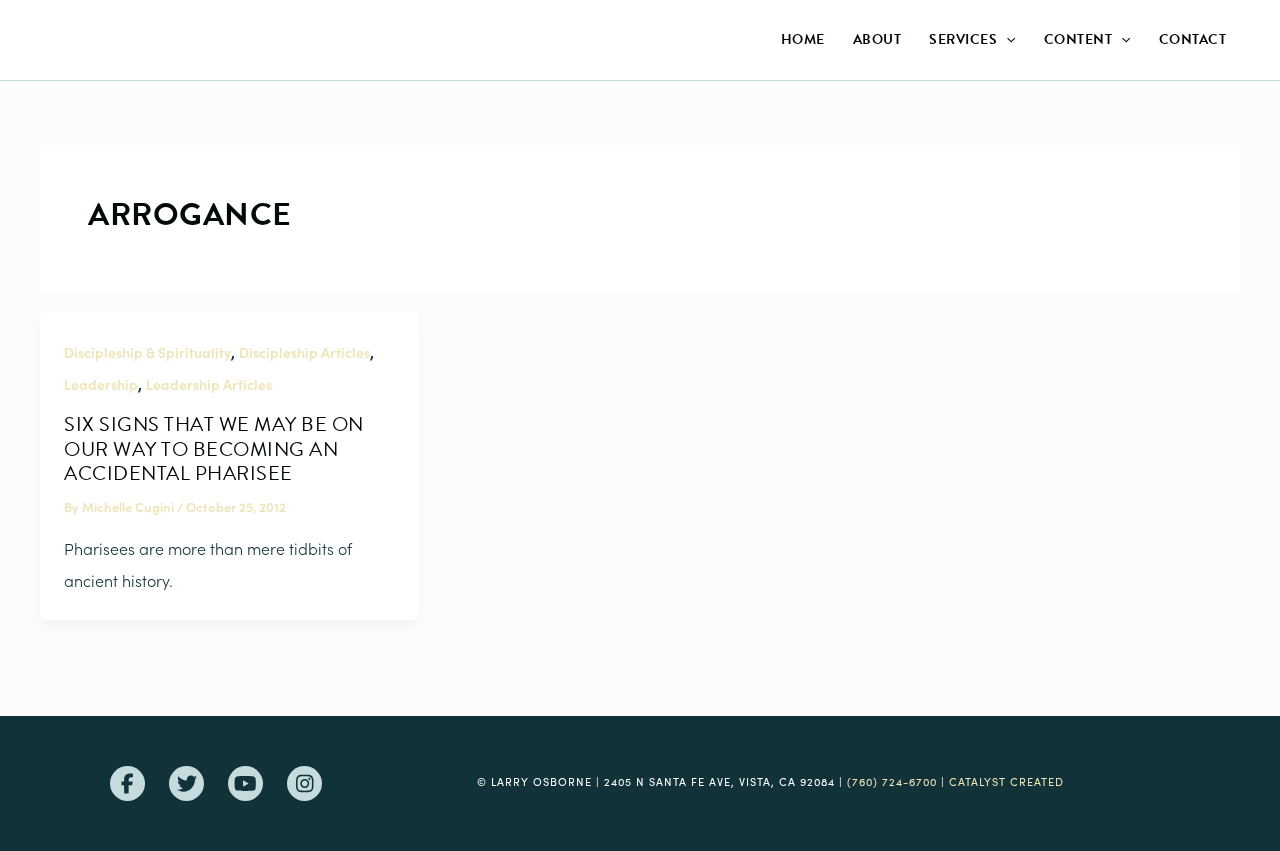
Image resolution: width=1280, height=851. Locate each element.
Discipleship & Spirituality (147, 352)
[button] (1006, 40)
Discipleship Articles (304, 352)
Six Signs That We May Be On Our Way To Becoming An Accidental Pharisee (214, 448)
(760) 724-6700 (892, 781)
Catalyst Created (1006, 781)
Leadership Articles (209, 384)
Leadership (101, 384)
